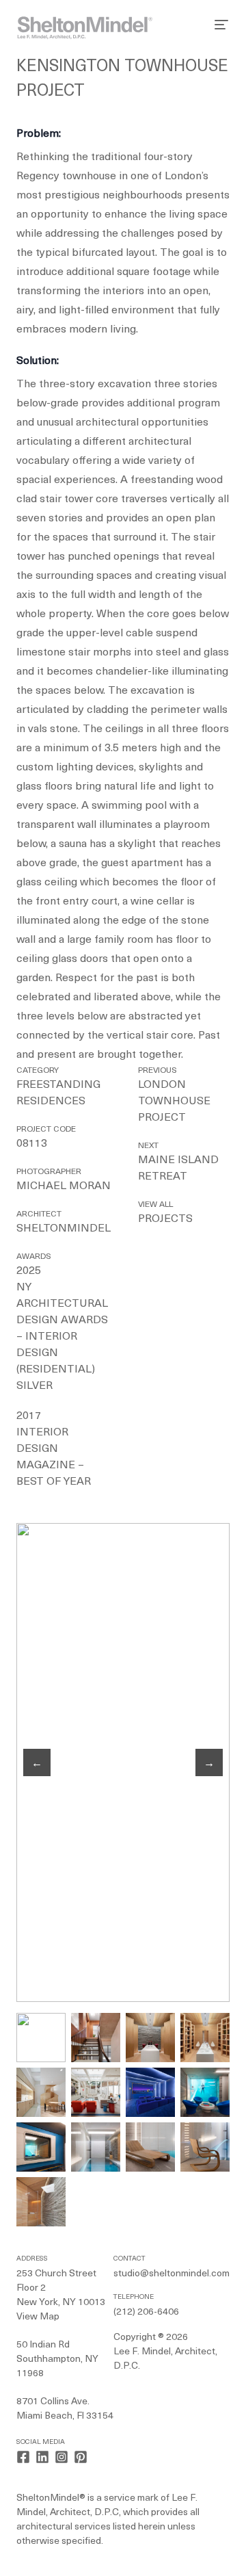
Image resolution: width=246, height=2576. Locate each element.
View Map (38, 2317)
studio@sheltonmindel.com (172, 2274)
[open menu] (221, 25)
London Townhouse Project (174, 1102)
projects (165, 1219)
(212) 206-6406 (146, 2312)
